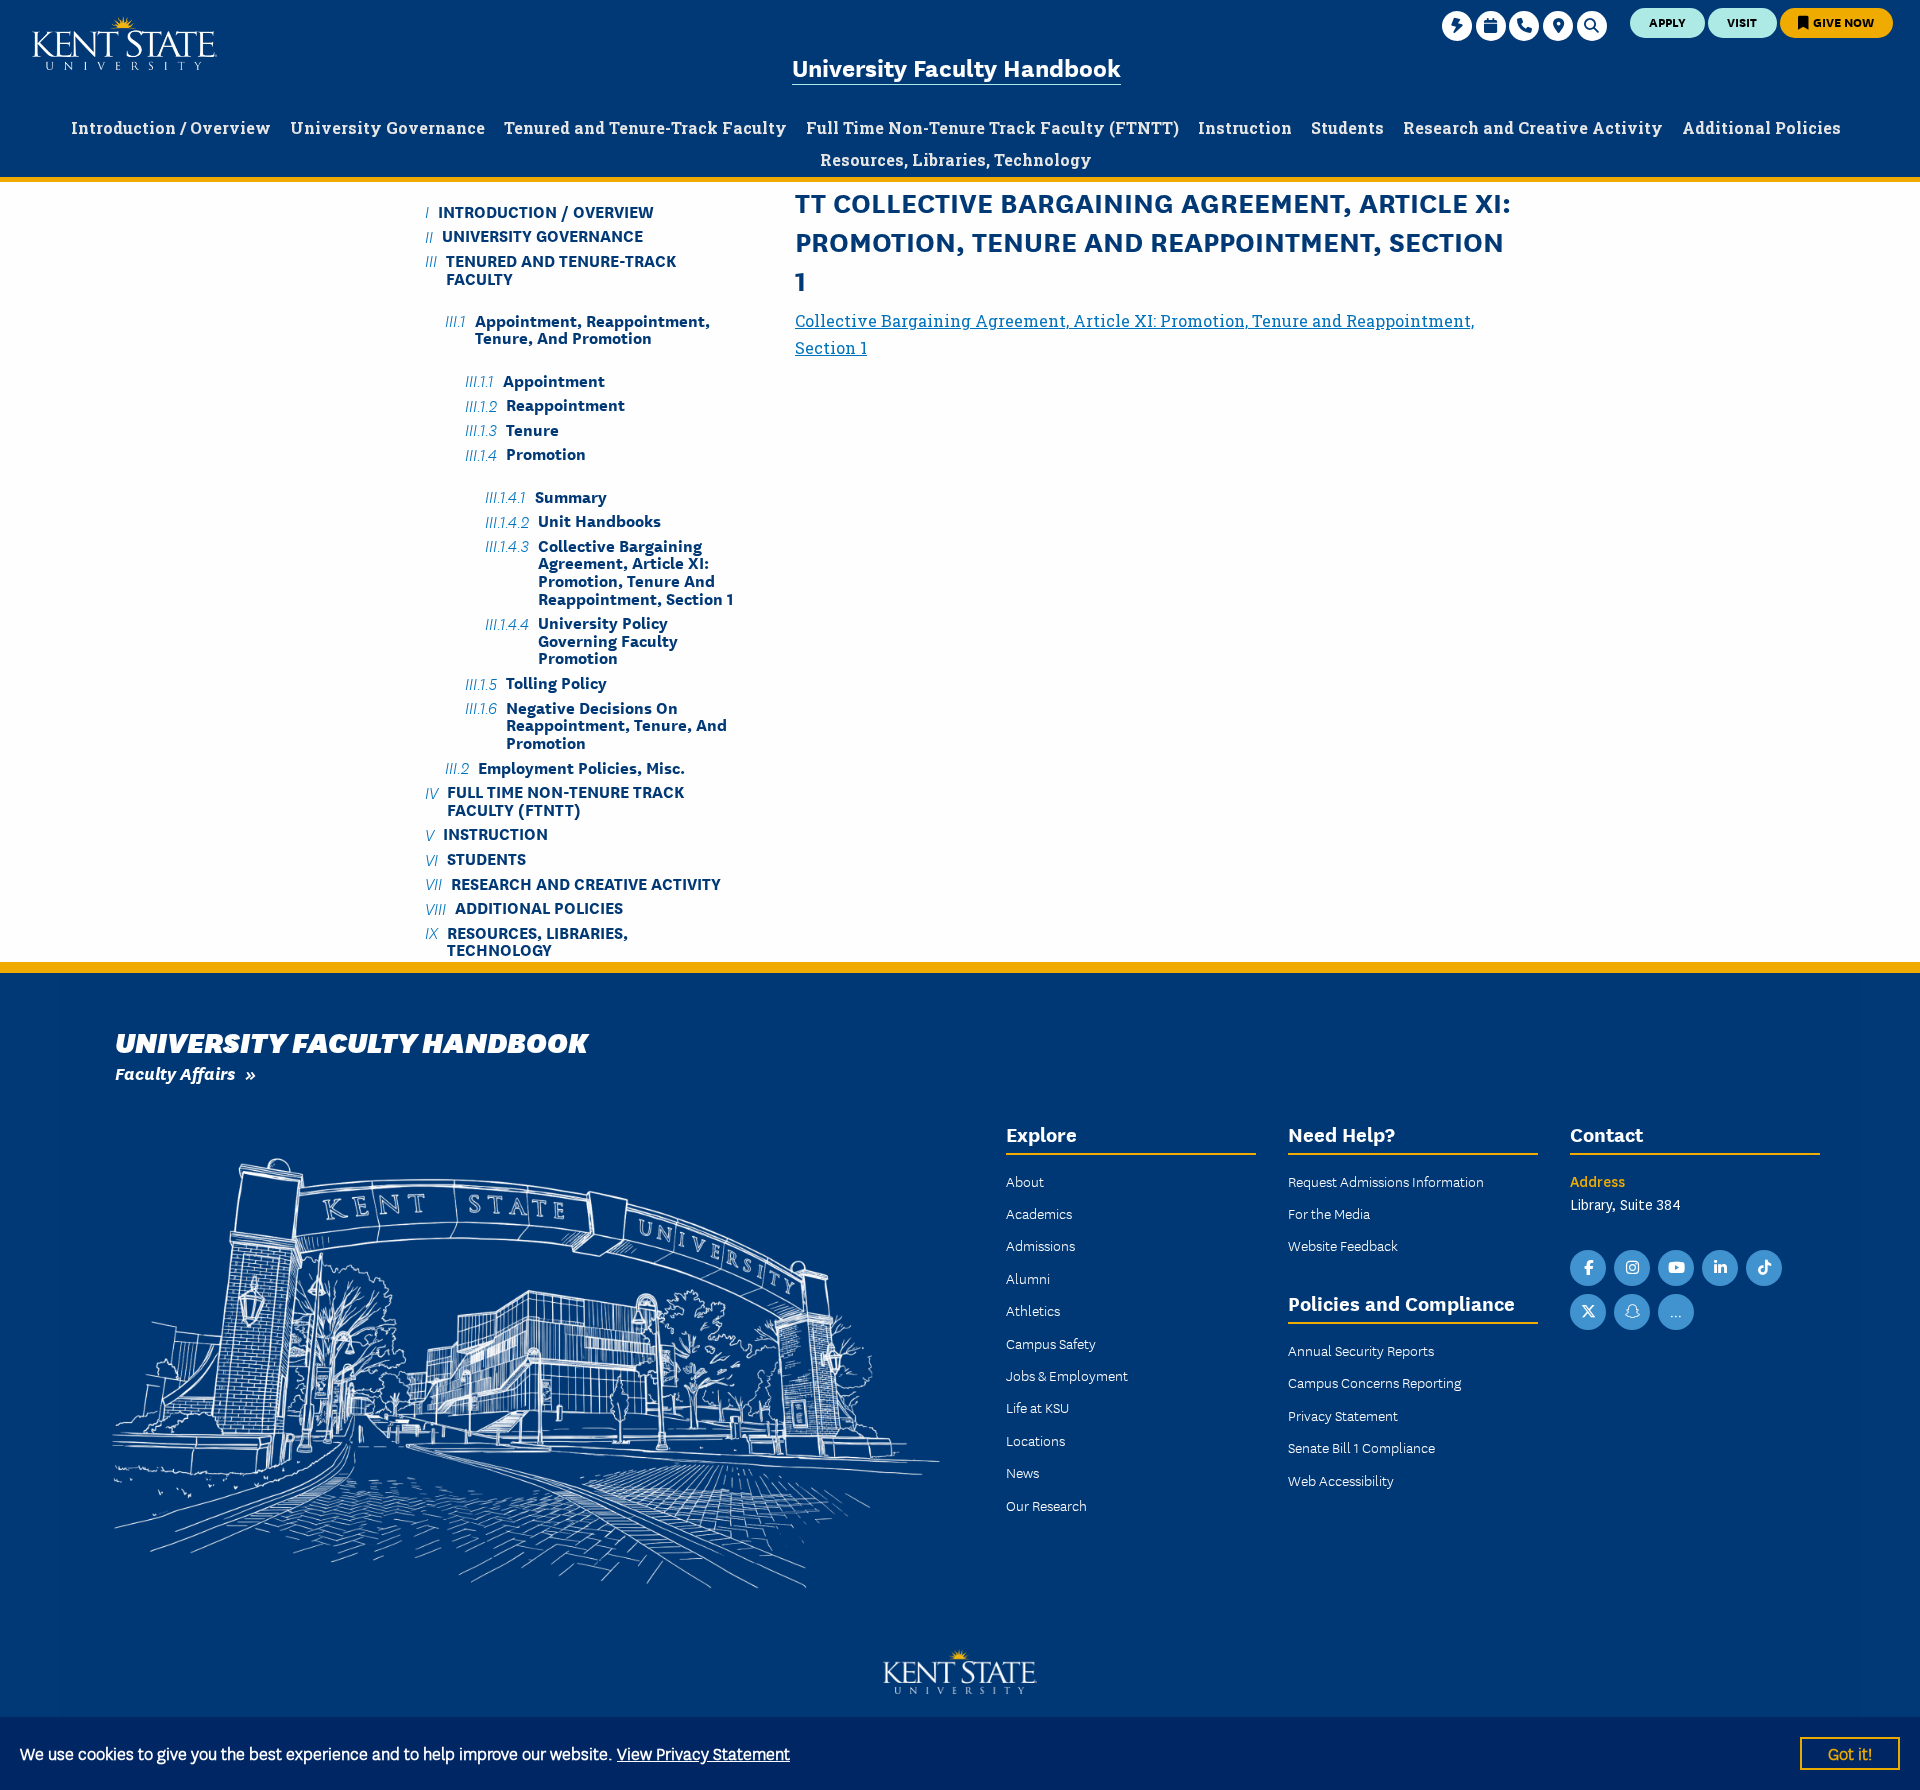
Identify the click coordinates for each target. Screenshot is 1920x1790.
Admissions (1040, 1245)
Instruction (495, 833)
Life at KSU (1037, 1407)
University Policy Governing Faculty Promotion (608, 640)
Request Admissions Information (1386, 1181)
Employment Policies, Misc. (581, 766)
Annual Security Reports (1361, 1350)
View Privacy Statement (703, 1752)
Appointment (554, 379)
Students (486, 858)
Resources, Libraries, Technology (537, 940)
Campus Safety (1051, 1343)
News (1022, 1472)
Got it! (1850, 1752)
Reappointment (565, 404)
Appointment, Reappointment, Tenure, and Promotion (592, 328)
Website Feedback (1343, 1245)
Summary (571, 495)
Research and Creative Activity (586, 882)
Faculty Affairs (175, 1072)
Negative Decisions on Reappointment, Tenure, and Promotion (616, 724)
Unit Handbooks (599, 520)
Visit (1742, 21)
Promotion (546, 453)
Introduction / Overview (546, 210)
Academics (1039, 1213)
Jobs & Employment (1067, 1375)
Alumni (1028, 1278)
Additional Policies (539, 907)
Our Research (1046, 1505)
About (1025, 1181)
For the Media (1329, 1213)
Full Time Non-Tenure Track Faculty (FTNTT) (565, 800)
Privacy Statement (1343, 1415)
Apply (1667, 21)
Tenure (532, 428)
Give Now (1842, 21)
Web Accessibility (1341, 1480)
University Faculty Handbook (956, 66)
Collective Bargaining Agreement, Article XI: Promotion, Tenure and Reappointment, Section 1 (636, 570)
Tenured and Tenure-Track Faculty (561, 268)
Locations (1035, 1440)
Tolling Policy (556, 682)
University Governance (542, 235)
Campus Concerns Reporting (1374, 1382)
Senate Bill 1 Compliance (1361, 1447)
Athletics (1033, 1310)
